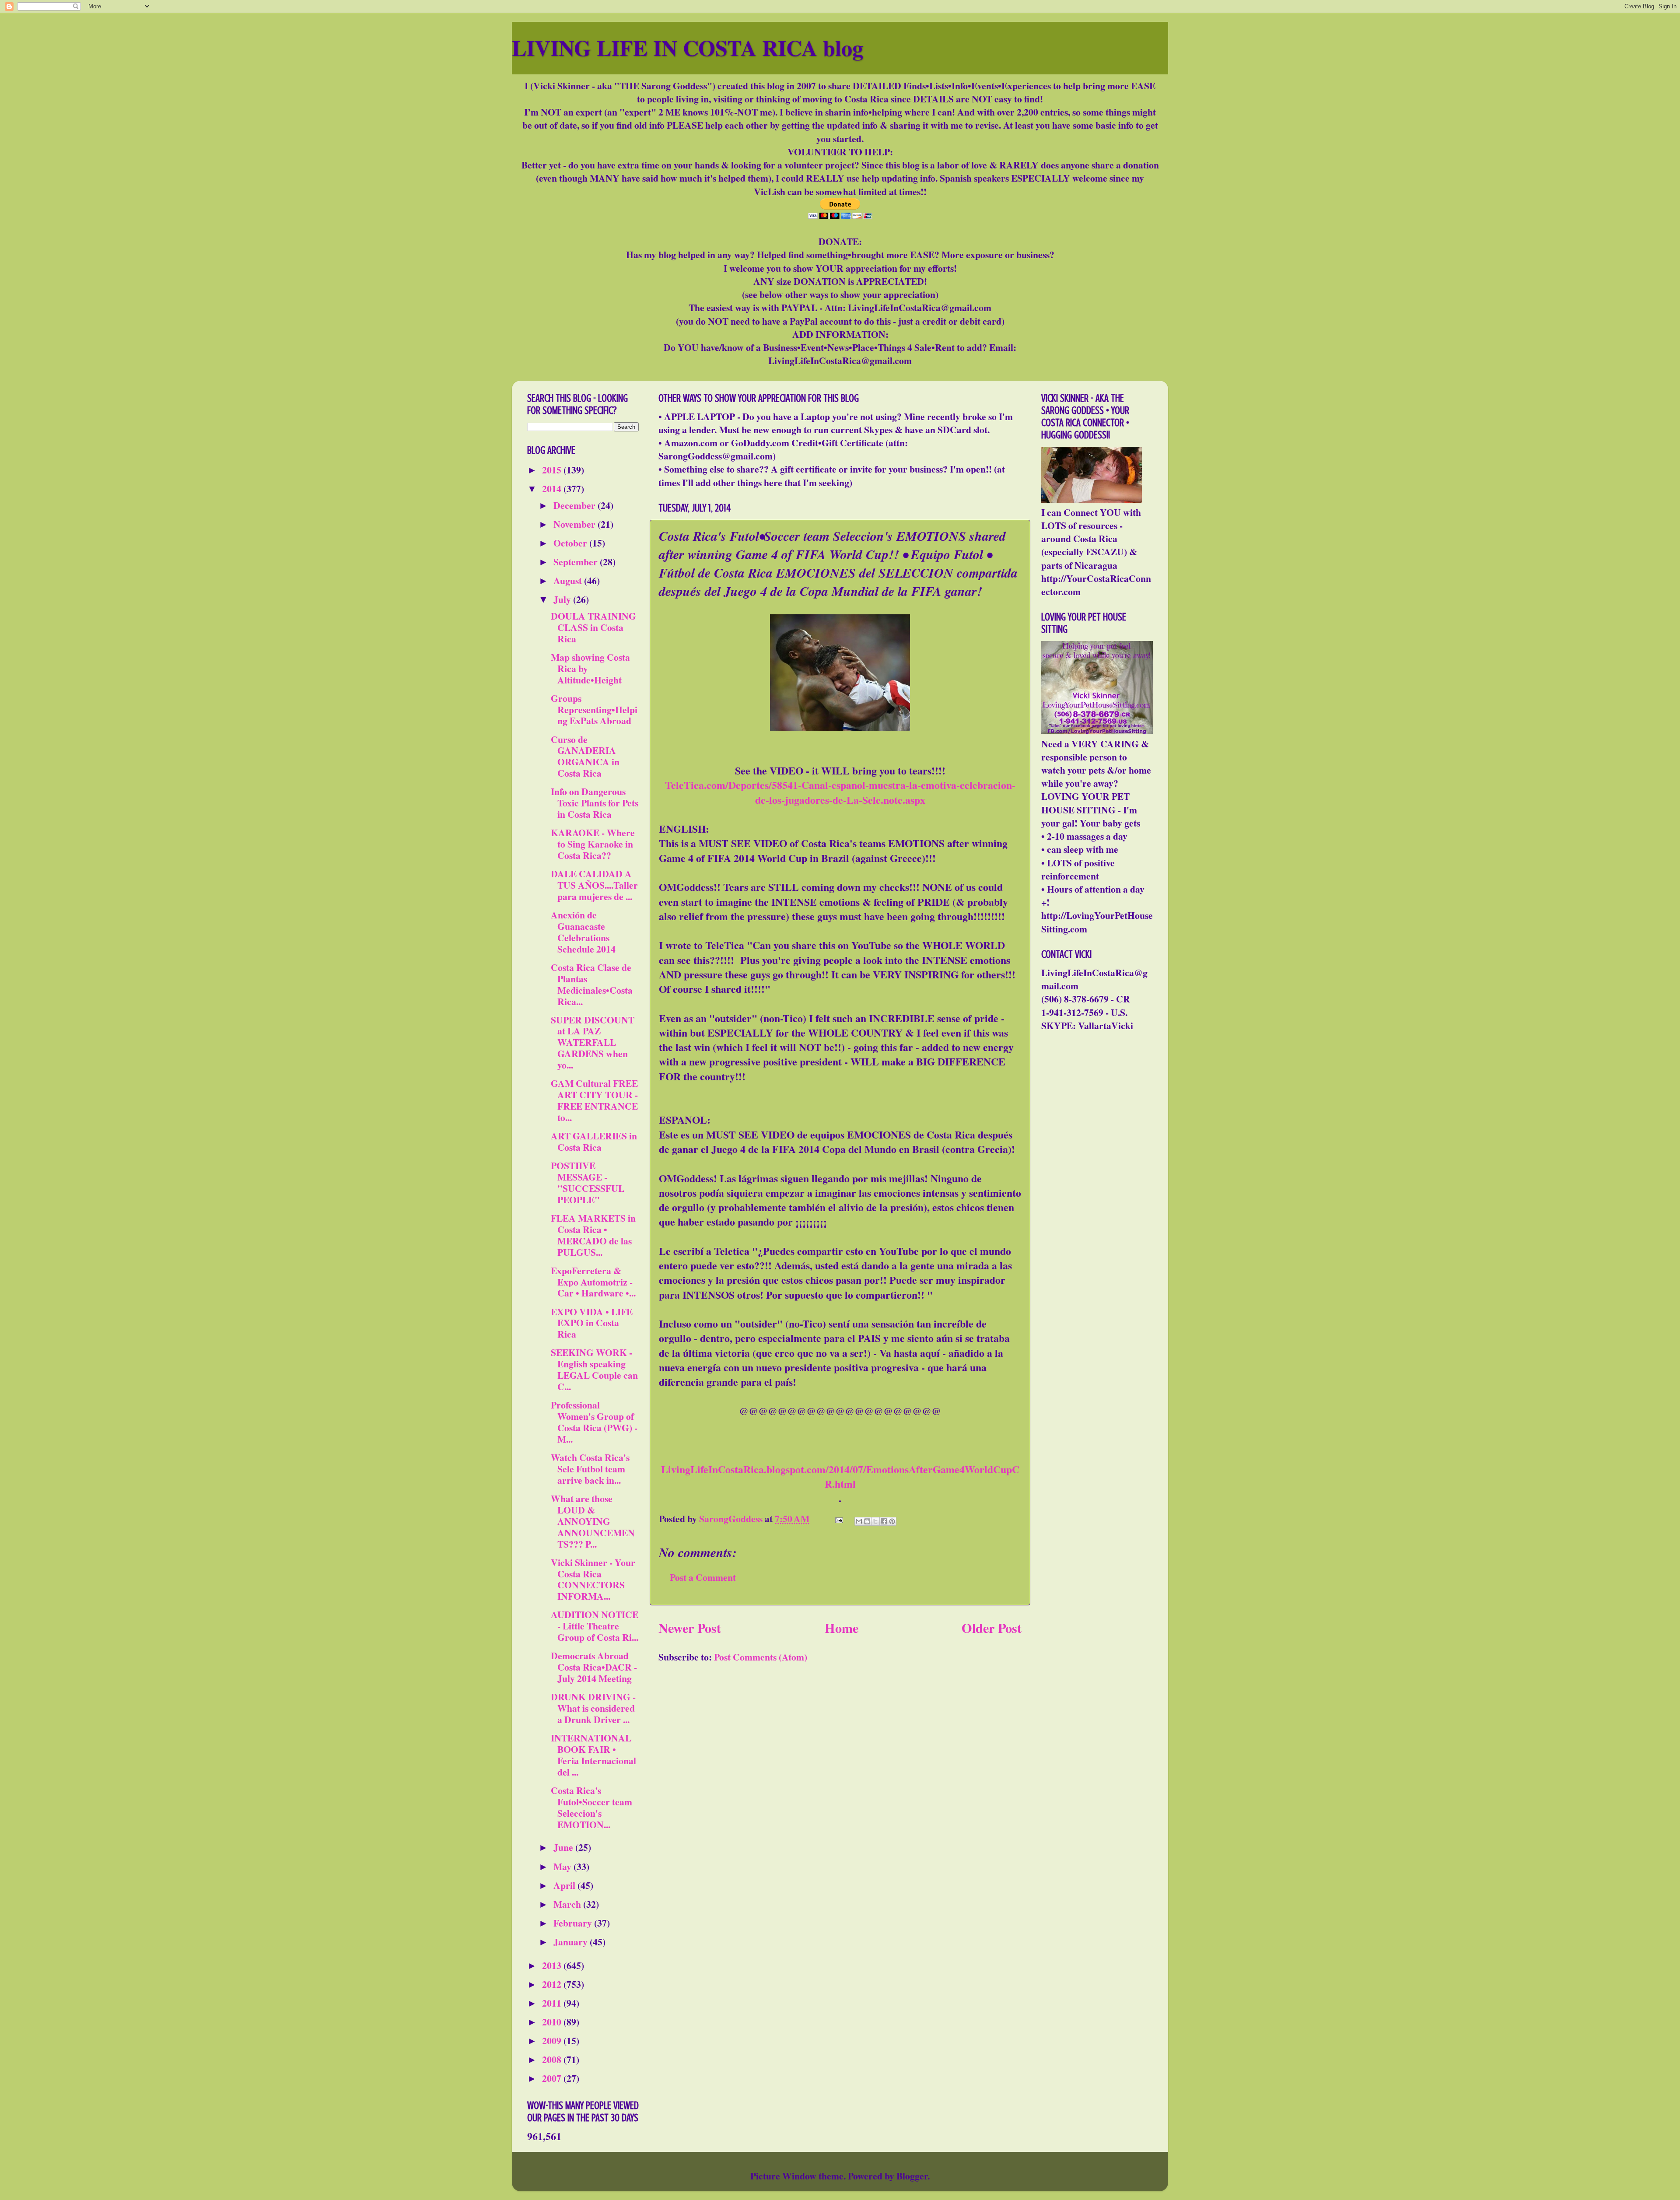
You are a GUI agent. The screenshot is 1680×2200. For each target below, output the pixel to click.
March (568, 1904)
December (576, 505)
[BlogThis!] (867, 1521)
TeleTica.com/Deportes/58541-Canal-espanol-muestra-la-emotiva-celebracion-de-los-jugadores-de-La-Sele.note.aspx (840, 792)
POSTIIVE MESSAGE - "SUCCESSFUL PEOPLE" (588, 1182)
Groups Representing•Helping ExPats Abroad (594, 709)
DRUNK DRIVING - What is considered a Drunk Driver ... (593, 1708)
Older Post (992, 1628)
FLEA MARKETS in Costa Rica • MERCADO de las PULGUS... (593, 1235)
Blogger (912, 2176)
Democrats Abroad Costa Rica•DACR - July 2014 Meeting (594, 1667)
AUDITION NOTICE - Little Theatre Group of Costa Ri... (595, 1626)
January (572, 1942)
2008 (553, 2059)
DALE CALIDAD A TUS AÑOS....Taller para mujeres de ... (594, 885)
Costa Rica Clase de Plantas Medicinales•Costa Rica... (592, 984)
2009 (553, 2041)
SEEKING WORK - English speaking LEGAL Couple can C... (594, 1369)
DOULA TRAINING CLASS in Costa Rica (593, 627)
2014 (553, 489)
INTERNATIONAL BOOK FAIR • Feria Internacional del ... (593, 1755)
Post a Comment (703, 1577)
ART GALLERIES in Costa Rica (594, 1141)
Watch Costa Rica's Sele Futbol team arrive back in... (590, 1469)
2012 (553, 1984)
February (574, 1923)
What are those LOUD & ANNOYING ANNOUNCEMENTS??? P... (593, 1521)
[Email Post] (838, 1519)
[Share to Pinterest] (892, 1521)
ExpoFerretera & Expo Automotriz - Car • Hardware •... (593, 1282)
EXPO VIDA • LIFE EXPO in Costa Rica (592, 1323)
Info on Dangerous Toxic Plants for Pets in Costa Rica (595, 803)
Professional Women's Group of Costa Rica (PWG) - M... (594, 1422)
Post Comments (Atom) (761, 1657)
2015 (553, 470)
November (576, 524)
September (577, 562)
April (565, 1885)
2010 (553, 2022)
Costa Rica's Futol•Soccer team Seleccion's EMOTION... (591, 1807)
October (571, 543)
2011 (553, 2003)
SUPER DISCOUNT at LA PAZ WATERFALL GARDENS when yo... (593, 1042)
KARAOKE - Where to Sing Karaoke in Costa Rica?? (593, 844)
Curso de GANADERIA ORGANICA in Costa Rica (585, 756)
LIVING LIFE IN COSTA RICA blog (688, 47)
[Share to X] (875, 1521)
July (563, 599)
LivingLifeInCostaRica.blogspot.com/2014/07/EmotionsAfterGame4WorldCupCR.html (840, 1476)
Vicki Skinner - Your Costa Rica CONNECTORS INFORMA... (593, 1579)
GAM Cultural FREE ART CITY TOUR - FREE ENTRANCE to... (594, 1100)
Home (842, 1628)
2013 (553, 1965)
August (569, 580)
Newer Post (690, 1628)
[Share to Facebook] (884, 1521)
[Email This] (859, 1521)
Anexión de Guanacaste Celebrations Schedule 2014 (583, 932)
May (563, 1866)
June (564, 1847)
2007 (553, 2078)
